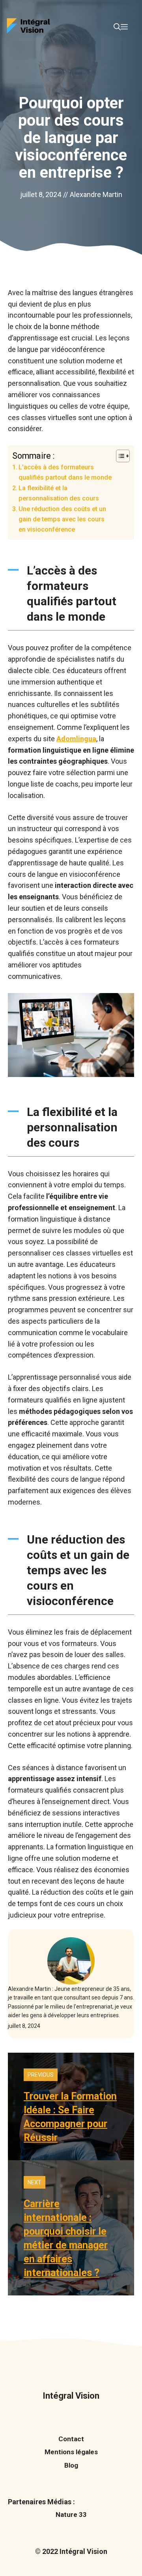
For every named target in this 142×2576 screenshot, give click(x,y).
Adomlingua (76, 739)
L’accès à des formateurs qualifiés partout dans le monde (65, 472)
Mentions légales (71, 2452)
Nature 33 (71, 2515)
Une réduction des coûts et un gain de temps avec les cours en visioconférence (62, 519)
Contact (71, 2439)
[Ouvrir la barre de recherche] (117, 27)
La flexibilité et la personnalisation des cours (59, 493)
